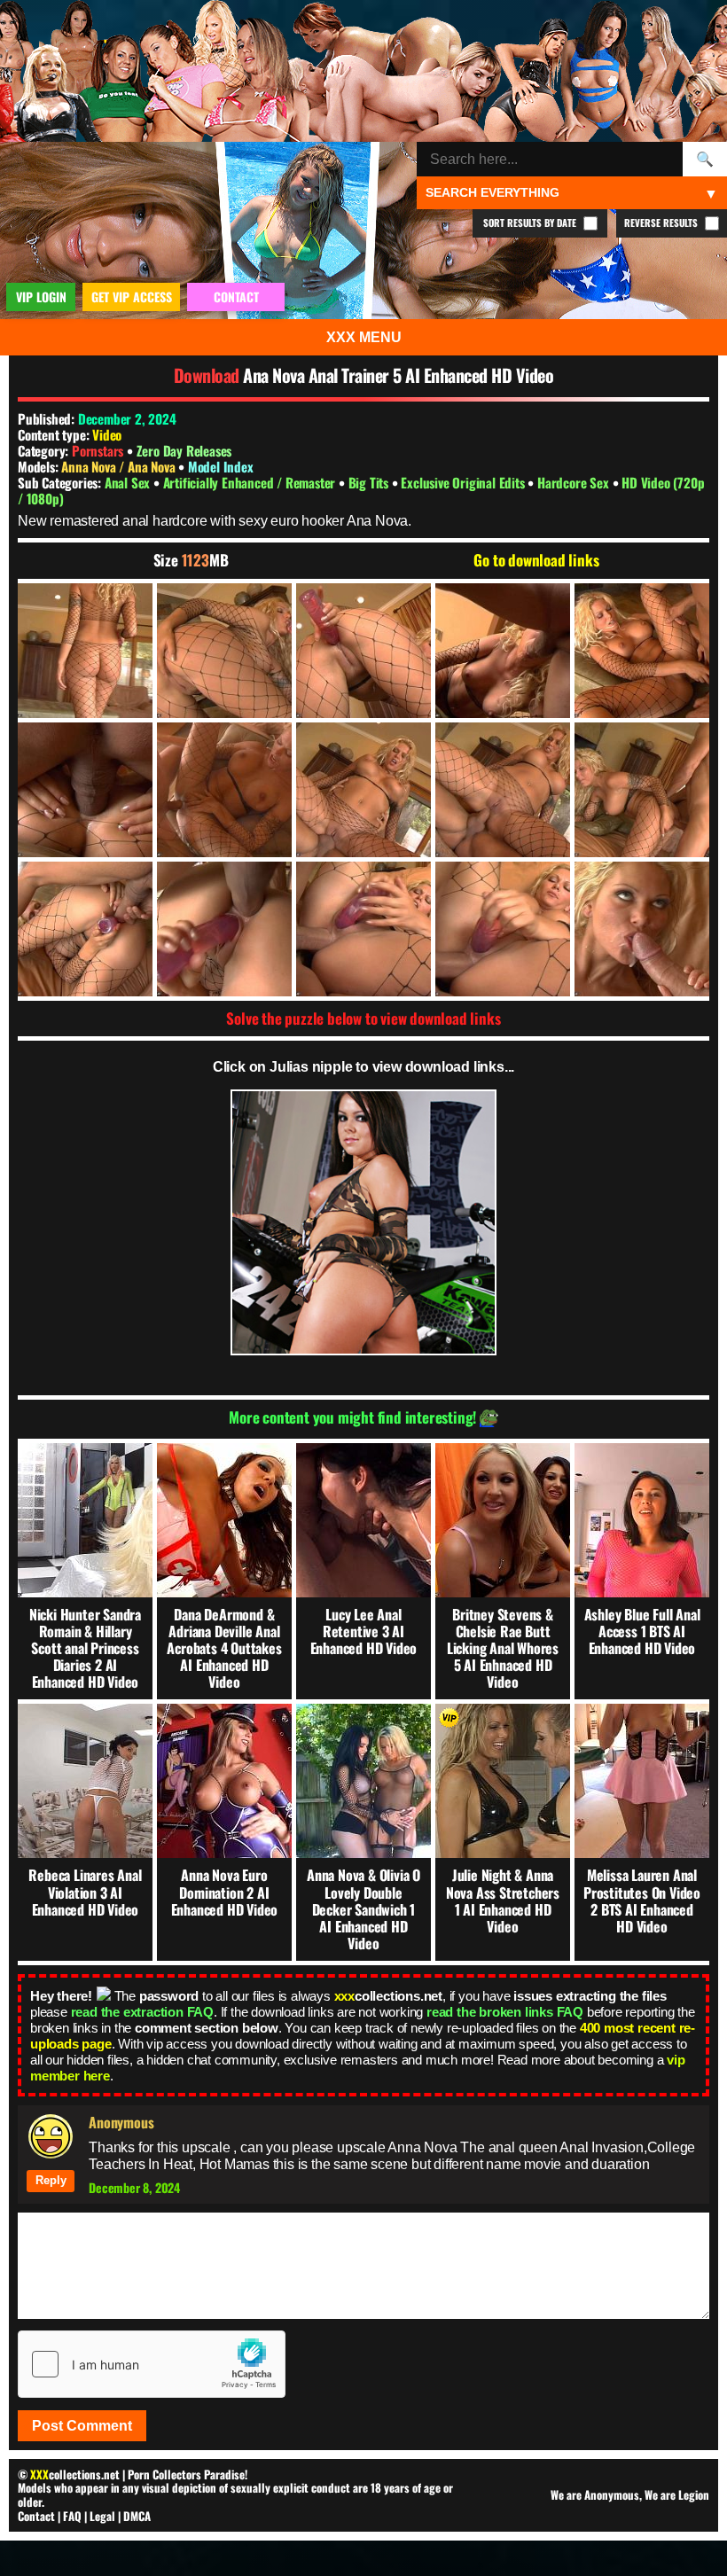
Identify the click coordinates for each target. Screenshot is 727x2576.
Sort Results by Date (531, 222)
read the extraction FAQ (142, 2012)
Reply (51, 2180)
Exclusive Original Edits (464, 482)
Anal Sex (129, 482)
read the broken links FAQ (505, 2012)
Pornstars (98, 450)
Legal (102, 2516)
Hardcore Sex (575, 482)
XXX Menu (364, 337)
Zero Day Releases (184, 450)
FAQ (72, 2516)
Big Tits (370, 482)
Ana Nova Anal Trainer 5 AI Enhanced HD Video (398, 375)
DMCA (137, 2516)
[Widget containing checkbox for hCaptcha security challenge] (152, 2364)
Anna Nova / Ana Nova (120, 466)
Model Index (221, 466)
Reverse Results (662, 222)
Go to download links (536, 560)
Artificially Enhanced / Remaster (251, 482)
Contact (36, 2516)
